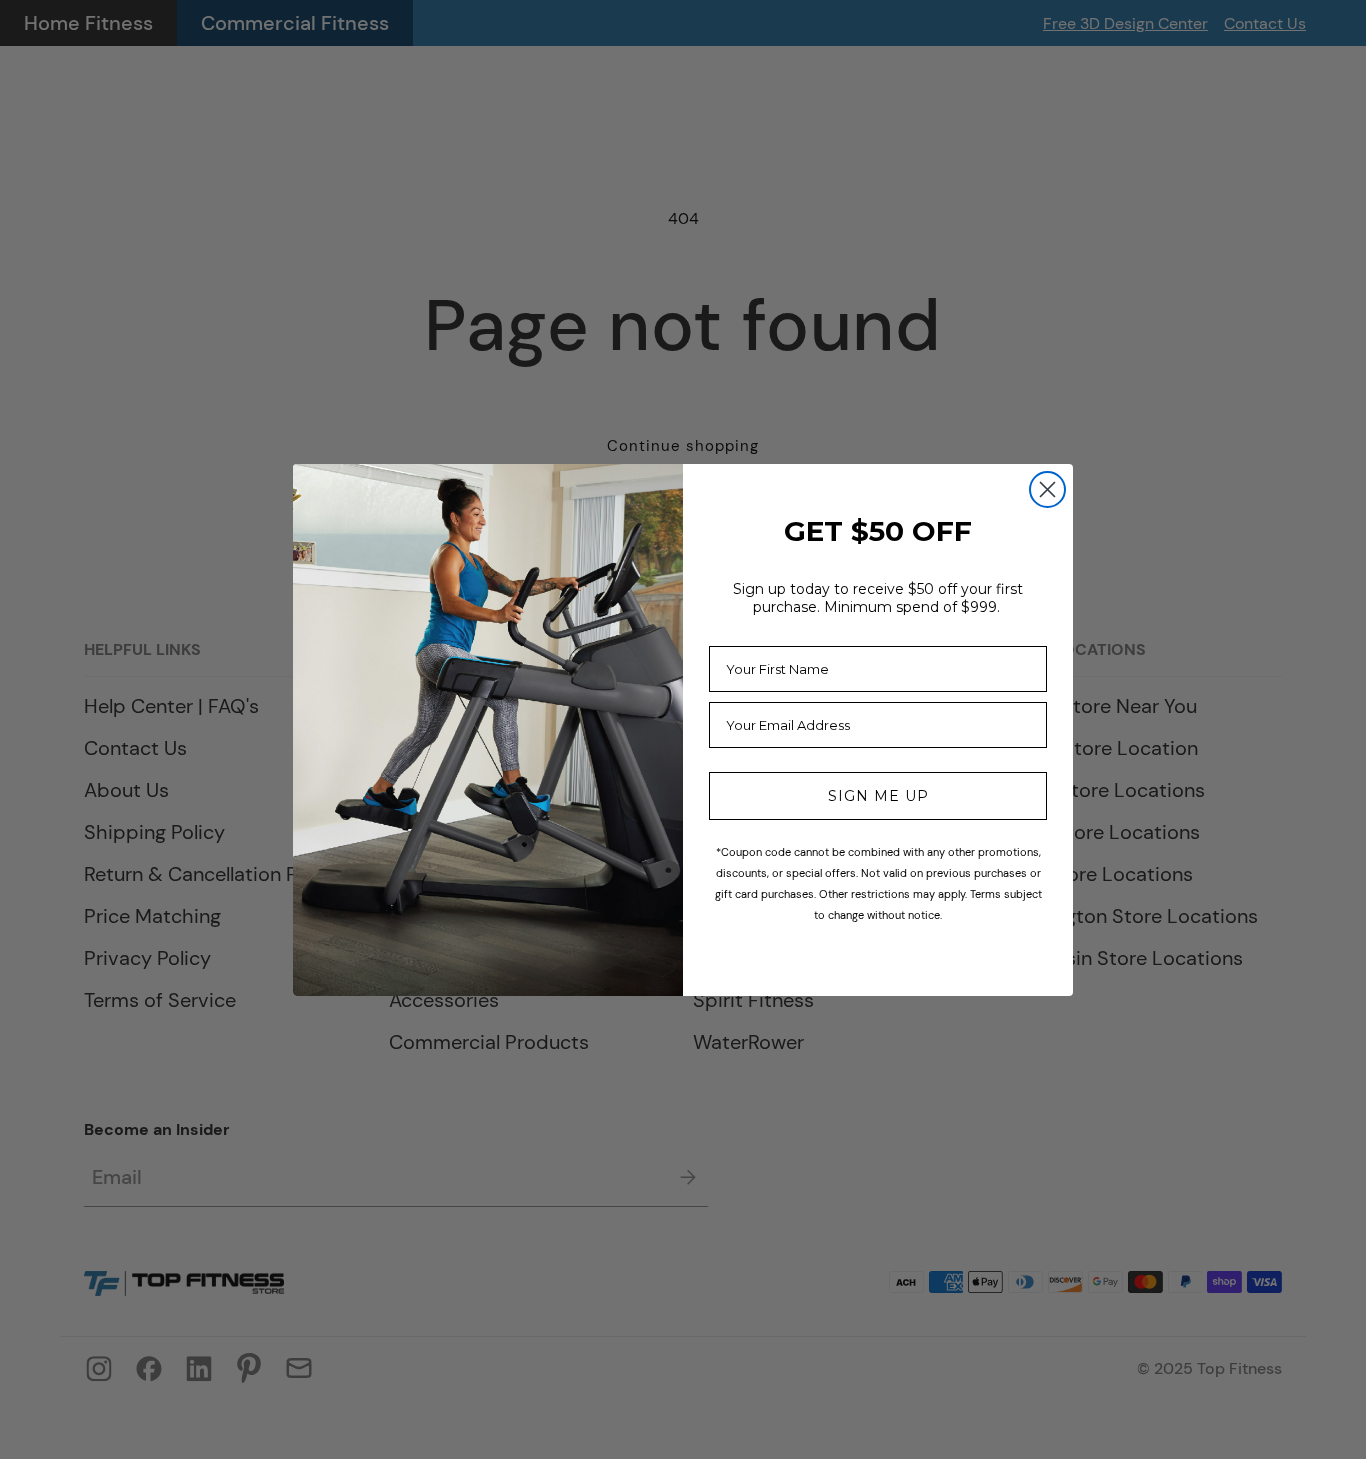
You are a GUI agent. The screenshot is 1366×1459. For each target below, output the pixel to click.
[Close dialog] (1047, 489)
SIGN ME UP (878, 796)
